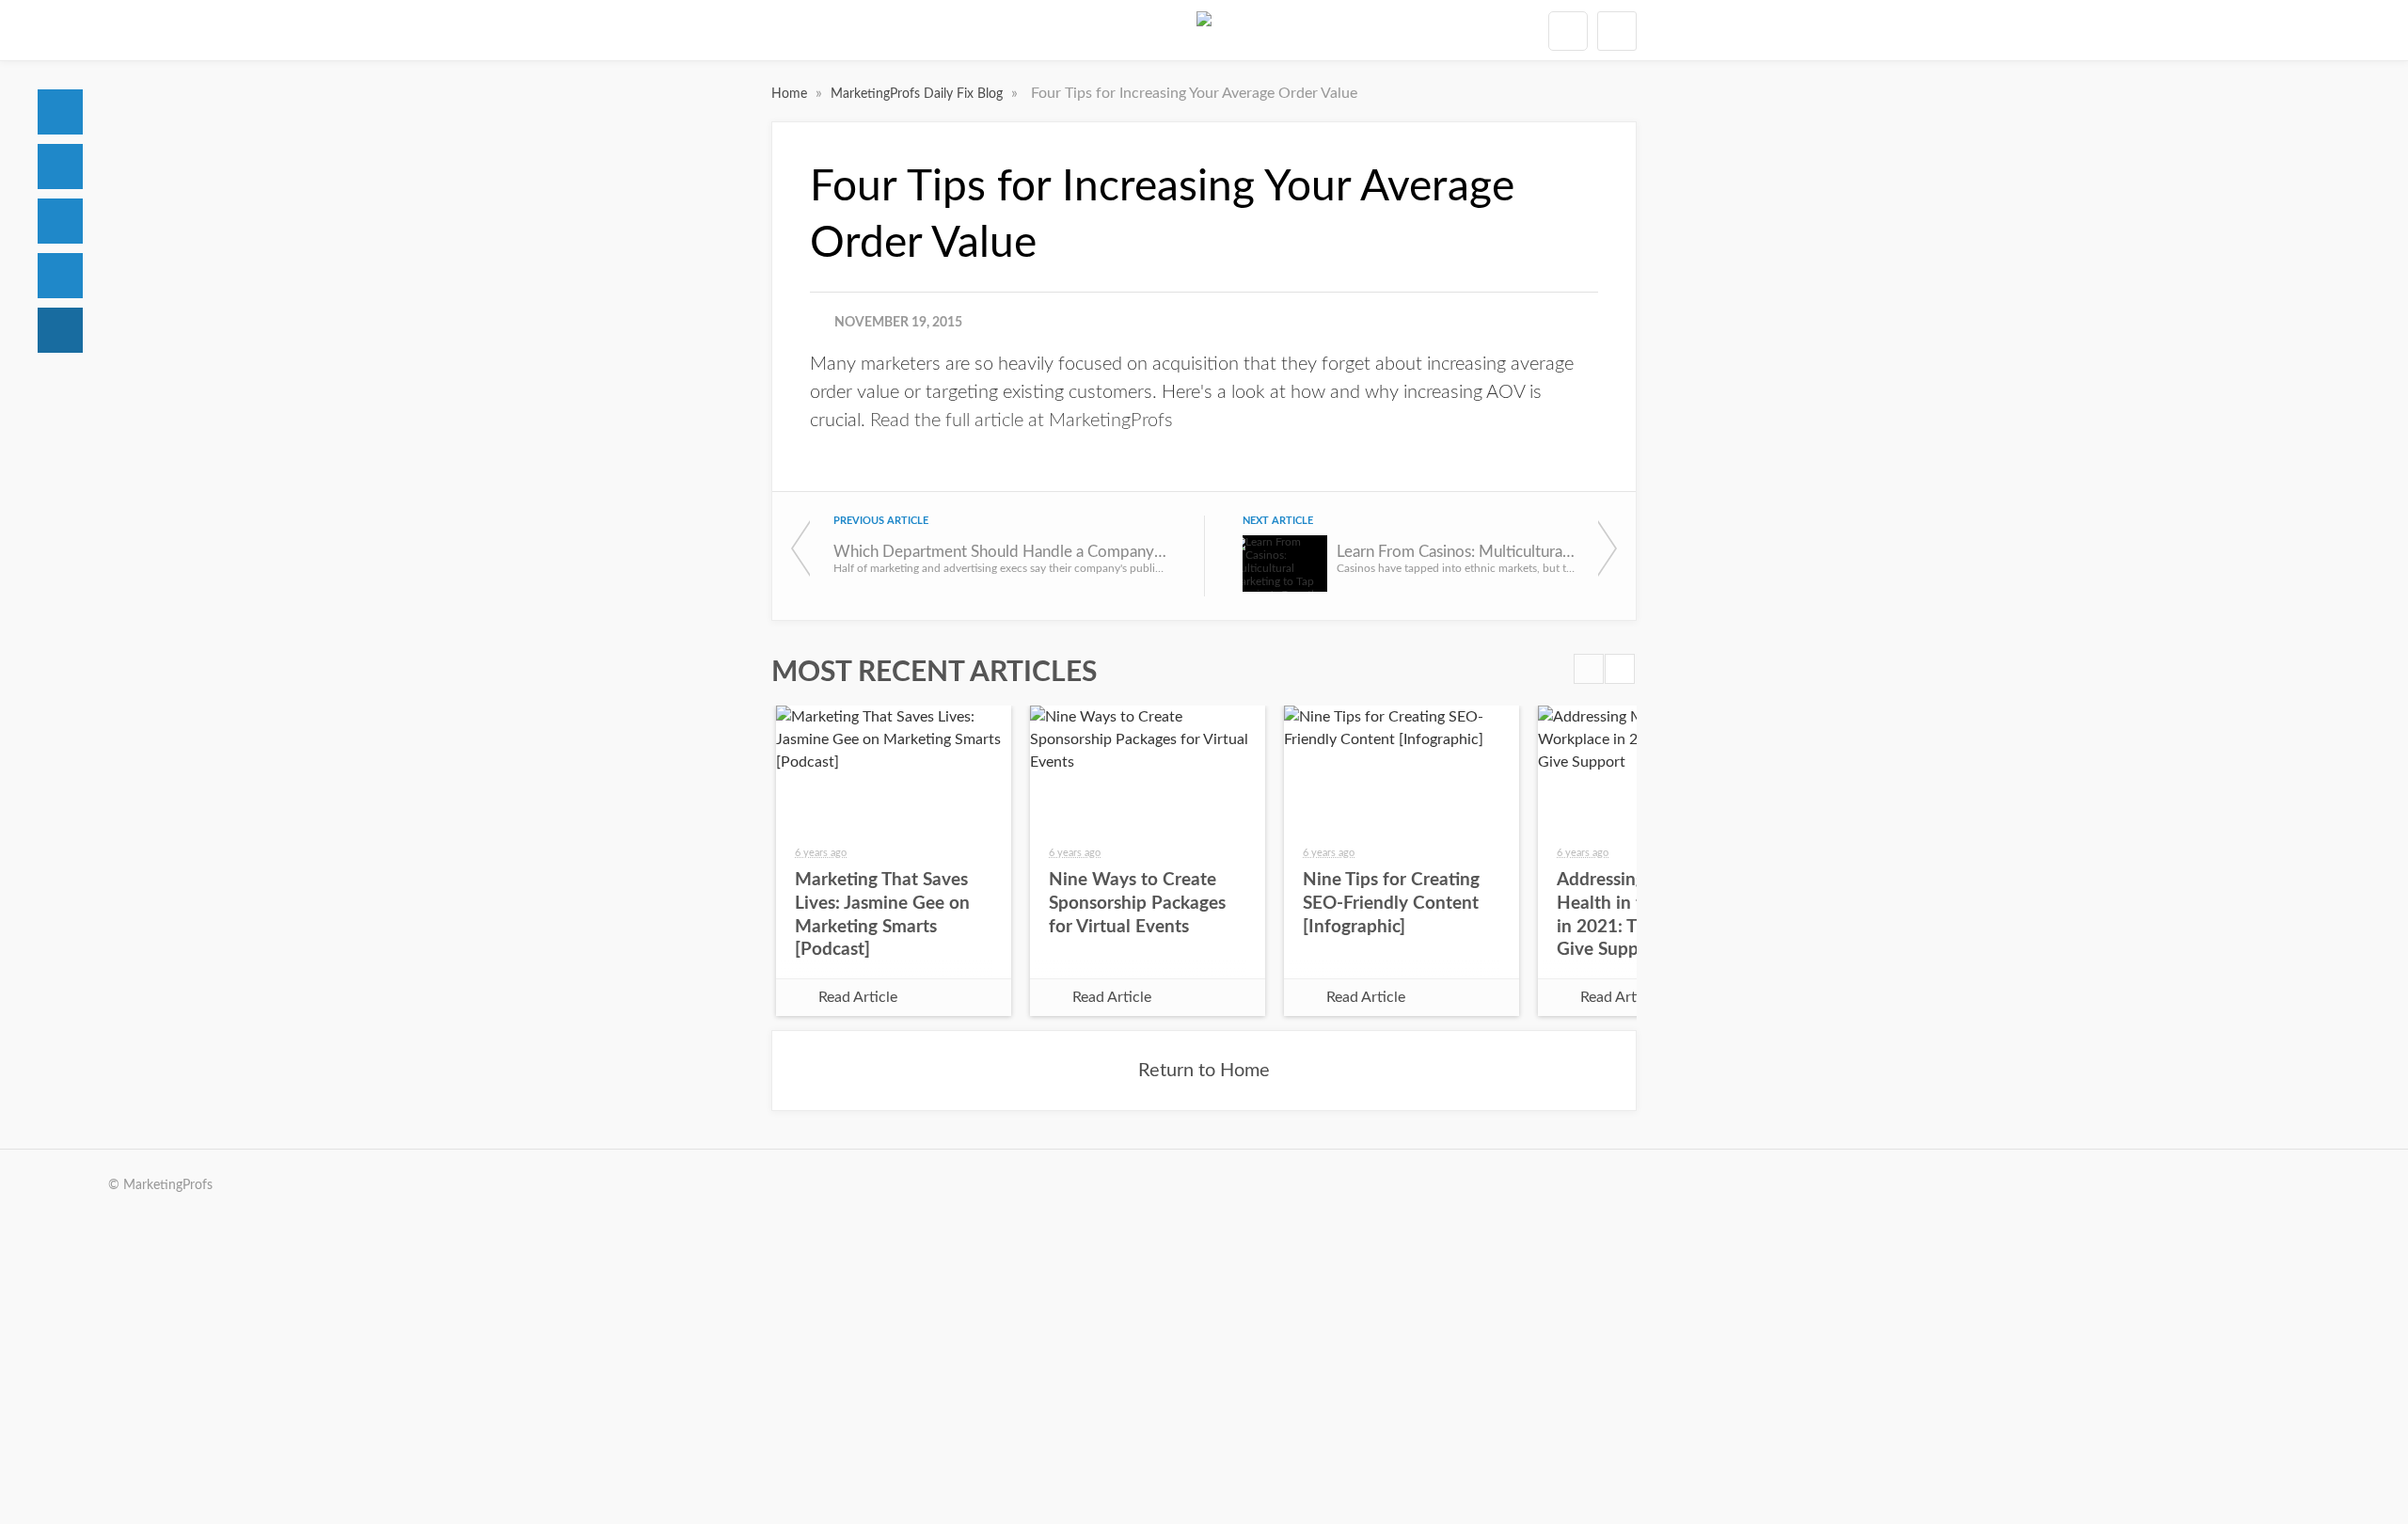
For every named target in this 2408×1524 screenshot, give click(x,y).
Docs (60, 167)
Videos (60, 276)
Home (60, 112)
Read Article (858, 997)
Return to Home (1204, 1071)
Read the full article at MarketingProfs (1022, 421)
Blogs (60, 330)
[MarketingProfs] (1204, 30)
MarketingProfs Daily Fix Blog (919, 94)
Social (60, 221)
